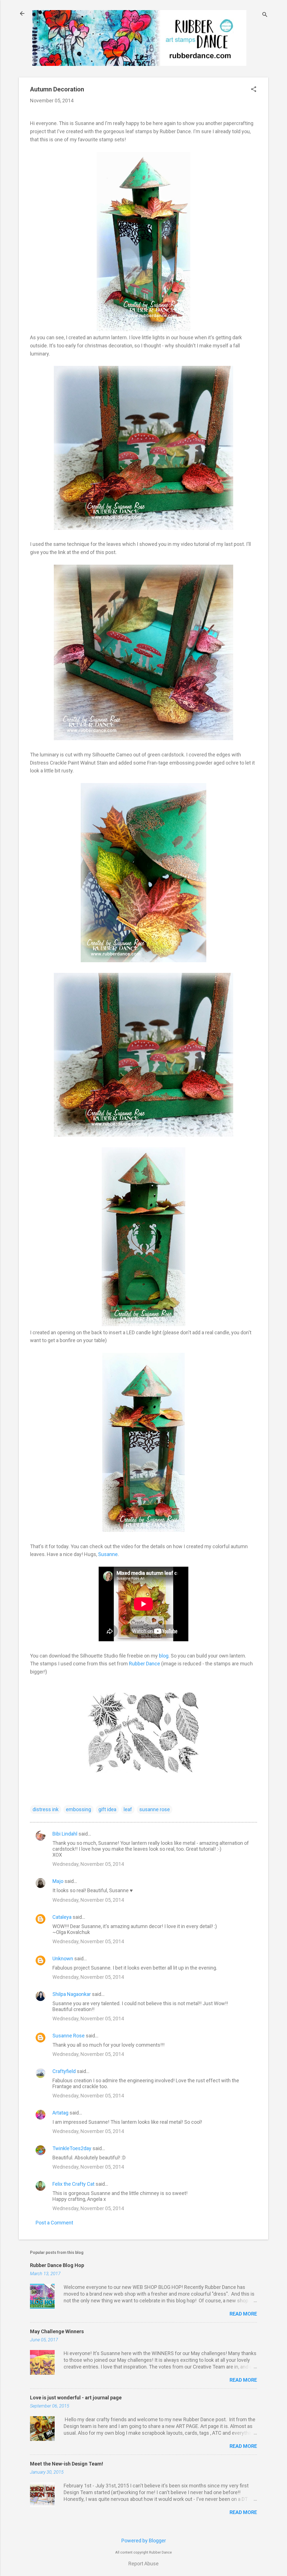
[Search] (265, 15)
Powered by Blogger (144, 2541)
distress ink (46, 1809)
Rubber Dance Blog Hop (57, 2265)
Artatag (60, 2113)
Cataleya (62, 1917)
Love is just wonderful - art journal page (76, 2398)
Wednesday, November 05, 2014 (88, 1864)
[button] (254, 90)
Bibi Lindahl (65, 1834)
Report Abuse (143, 2564)
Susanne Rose (69, 2036)
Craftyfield (64, 2071)
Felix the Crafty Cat (73, 2184)
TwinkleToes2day (72, 2148)
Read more (243, 2314)
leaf (128, 1809)
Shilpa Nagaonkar (72, 1994)
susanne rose (155, 1809)
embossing (78, 1809)
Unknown (63, 1958)
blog (164, 1656)
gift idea (107, 1809)
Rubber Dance (144, 1664)
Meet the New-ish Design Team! (67, 2464)
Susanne (108, 1554)
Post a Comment (54, 2223)
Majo (58, 1881)
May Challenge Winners (57, 2331)
